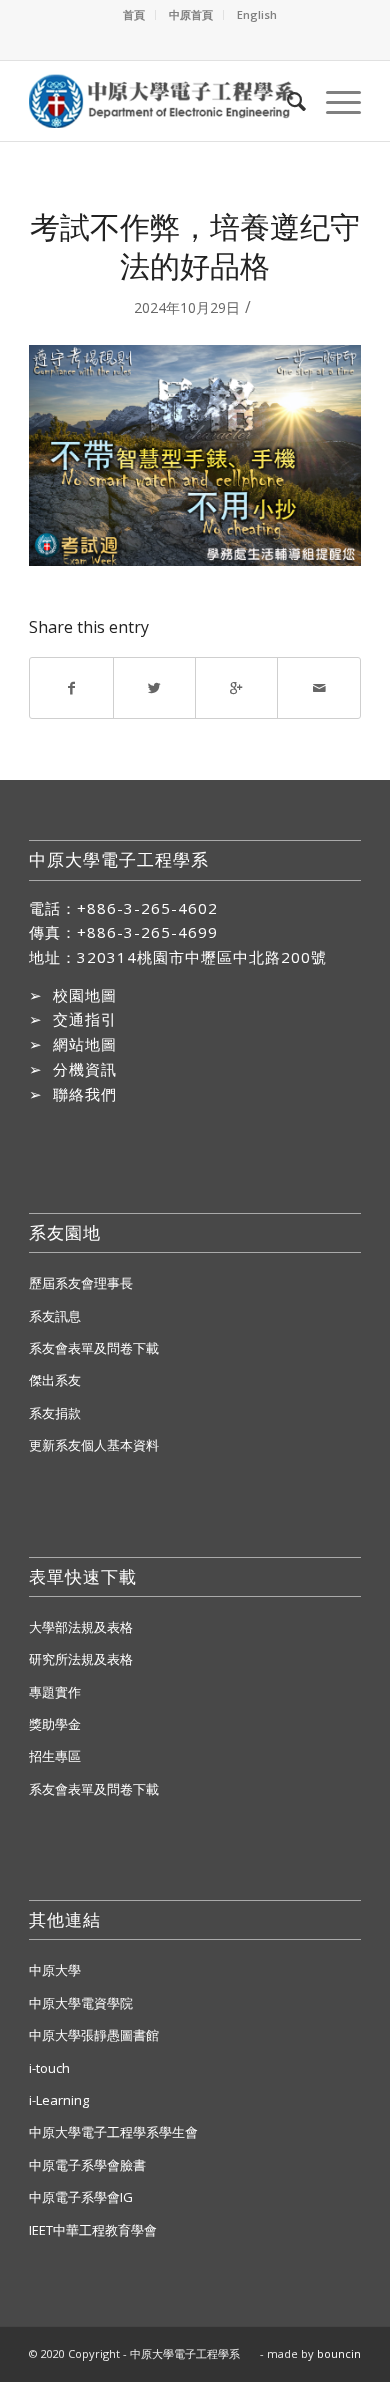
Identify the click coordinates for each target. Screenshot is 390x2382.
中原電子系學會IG (81, 2197)
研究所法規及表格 (81, 1659)
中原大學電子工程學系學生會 (113, 2132)
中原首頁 (191, 14)
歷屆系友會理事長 (81, 1283)
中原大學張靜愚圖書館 (94, 2035)
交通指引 (85, 1019)
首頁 (134, 14)
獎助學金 (55, 1724)
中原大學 (55, 1970)
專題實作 (55, 1692)
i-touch (49, 2068)
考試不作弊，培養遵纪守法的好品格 (195, 246)
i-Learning (59, 2100)
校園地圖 (85, 995)
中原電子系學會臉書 (87, 2165)
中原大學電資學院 (81, 2003)
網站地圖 (85, 1044)
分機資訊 (85, 1069)
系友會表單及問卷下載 (94, 1348)
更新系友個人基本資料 (94, 1445)
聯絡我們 (85, 1094)
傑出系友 (55, 1380)
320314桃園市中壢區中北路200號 (202, 957)
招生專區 (55, 1756)
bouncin (339, 2353)
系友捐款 (55, 1413)
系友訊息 (55, 1316)
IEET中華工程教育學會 (93, 2230)
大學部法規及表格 (81, 1627)
